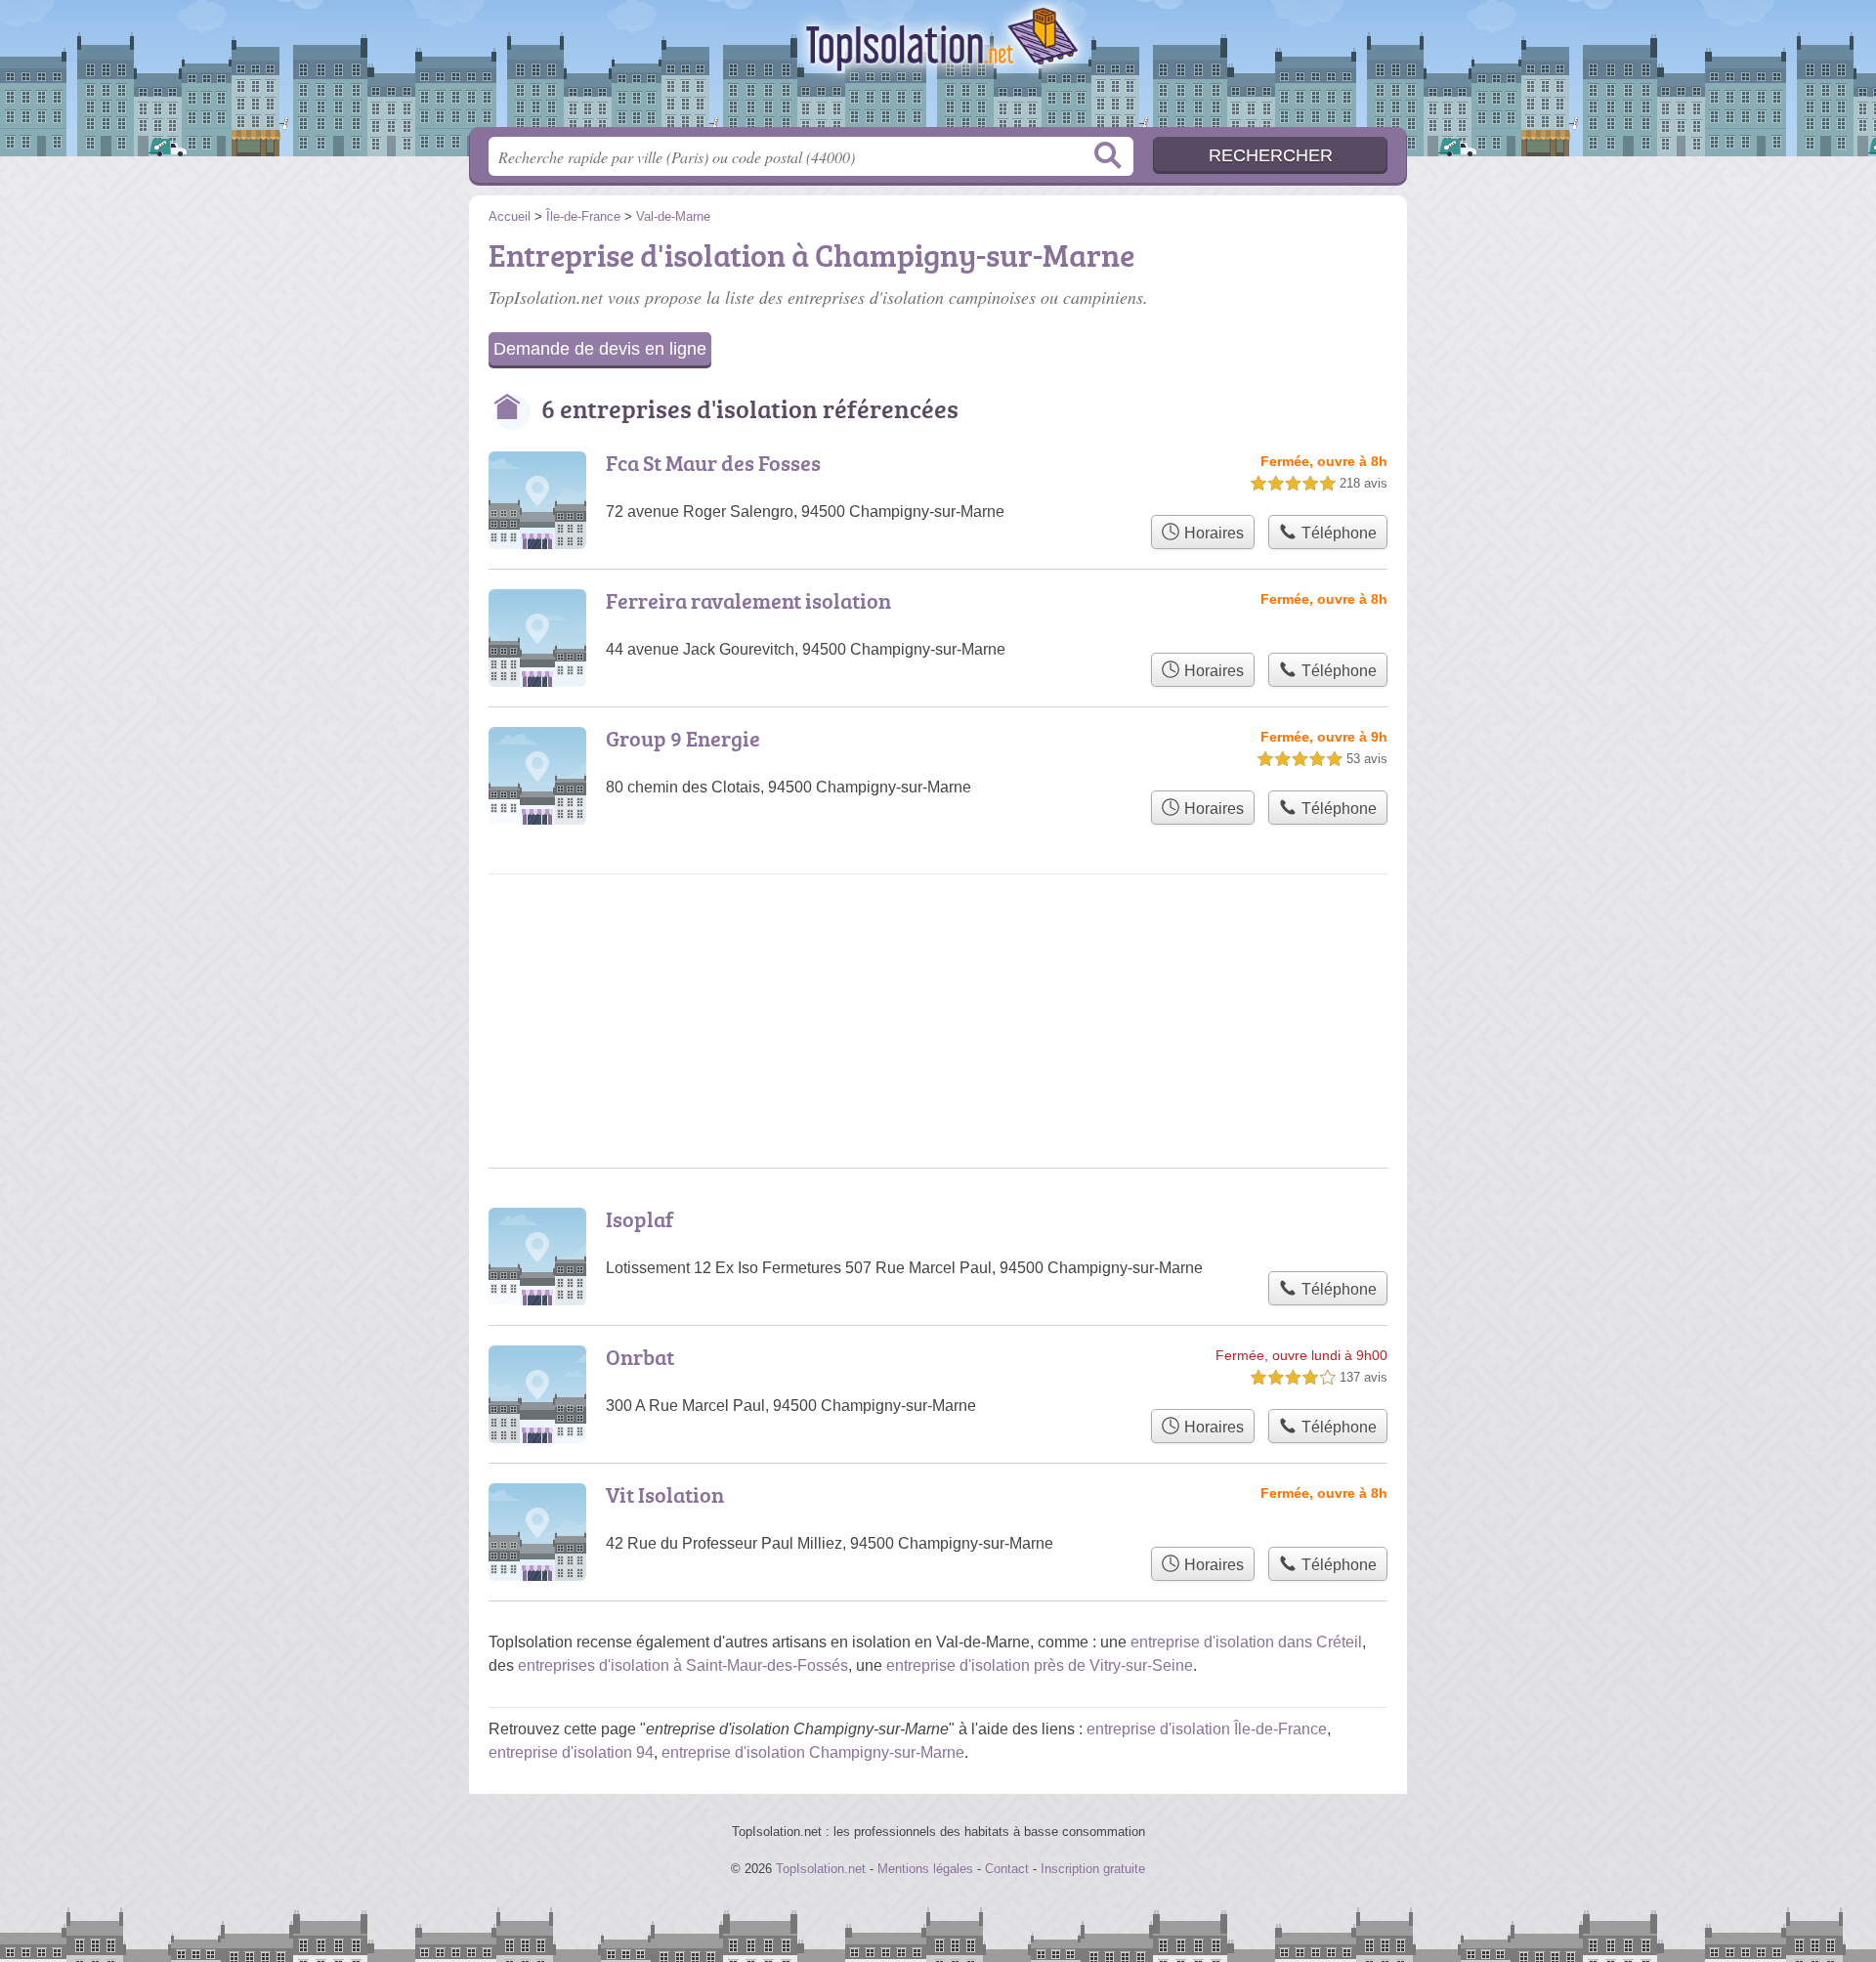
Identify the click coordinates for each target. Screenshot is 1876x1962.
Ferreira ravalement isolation (748, 600)
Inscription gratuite (1093, 1869)
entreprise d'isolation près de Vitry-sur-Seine (1040, 1665)
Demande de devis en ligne (600, 349)
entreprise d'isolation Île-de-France (1207, 1729)
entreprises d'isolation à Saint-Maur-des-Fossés (683, 1665)
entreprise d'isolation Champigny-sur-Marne (813, 1752)
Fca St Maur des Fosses (713, 463)
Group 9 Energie (683, 738)
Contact (1007, 1869)
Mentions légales (925, 1869)
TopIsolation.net (938, 69)
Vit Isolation (665, 1494)
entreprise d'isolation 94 (571, 1752)
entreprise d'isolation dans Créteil (1246, 1642)
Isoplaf (640, 1219)
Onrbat (640, 1357)
